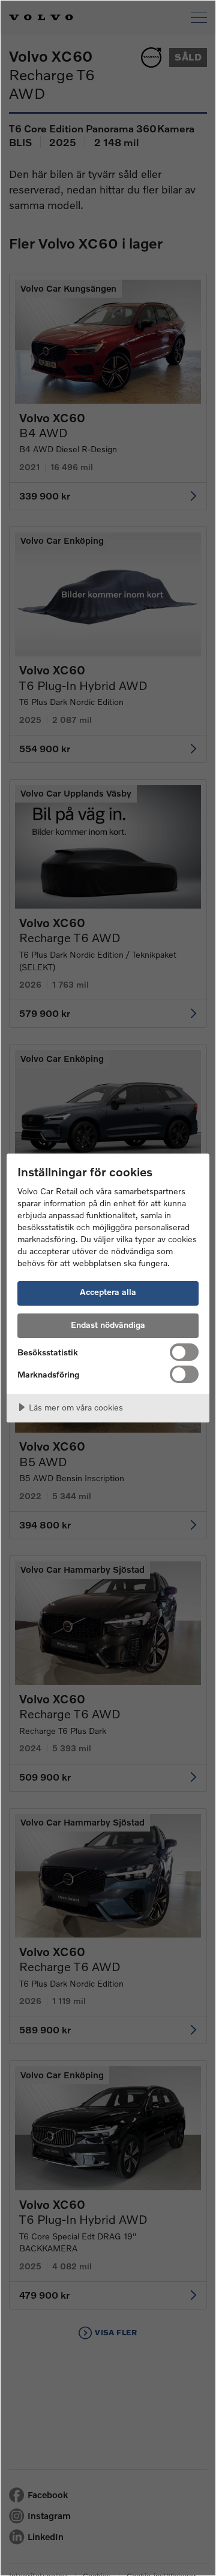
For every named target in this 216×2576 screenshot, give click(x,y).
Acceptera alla (108, 1292)
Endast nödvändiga (108, 1325)
